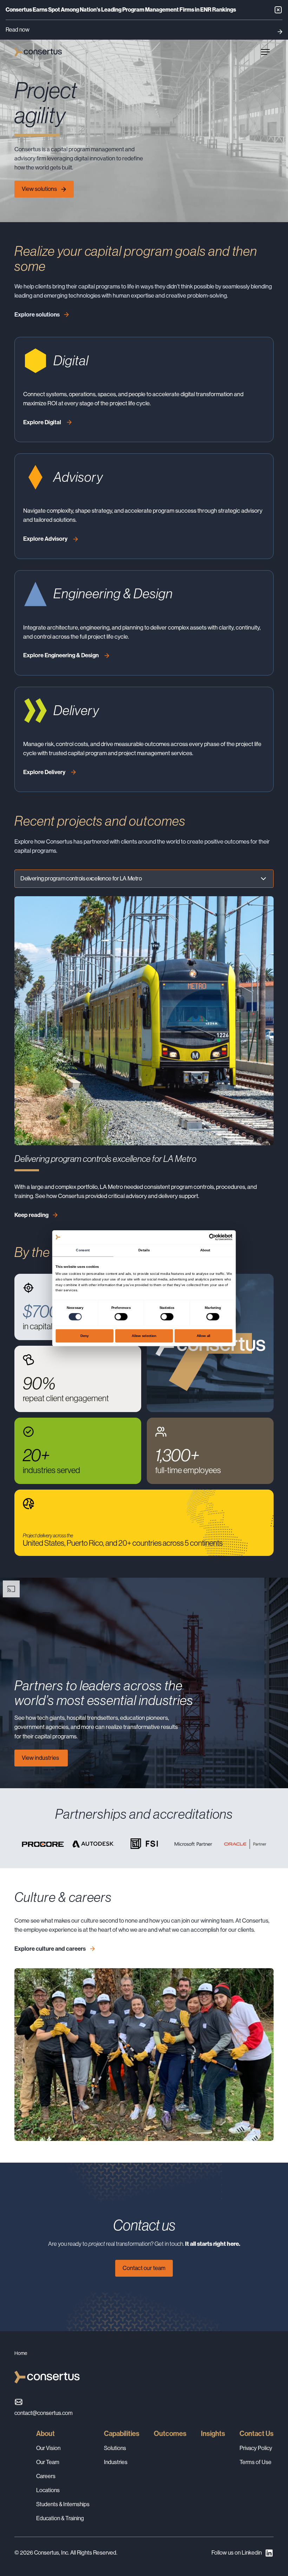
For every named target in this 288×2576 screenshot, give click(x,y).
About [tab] (205, 1250)
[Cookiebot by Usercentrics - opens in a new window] (212, 1237)
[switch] (121, 1317)
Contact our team (144, 2268)
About (45, 2434)
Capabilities (122, 2434)
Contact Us (257, 2434)
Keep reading (31, 1215)
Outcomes (170, 2434)
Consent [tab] (83, 1250)
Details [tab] (144, 1250)
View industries (41, 1758)
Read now (18, 30)
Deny (85, 1335)
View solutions (39, 189)
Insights (213, 2434)
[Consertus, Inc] (38, 52)
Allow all (204, 1335)
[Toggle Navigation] (265, 52)
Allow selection (144, 1335)
